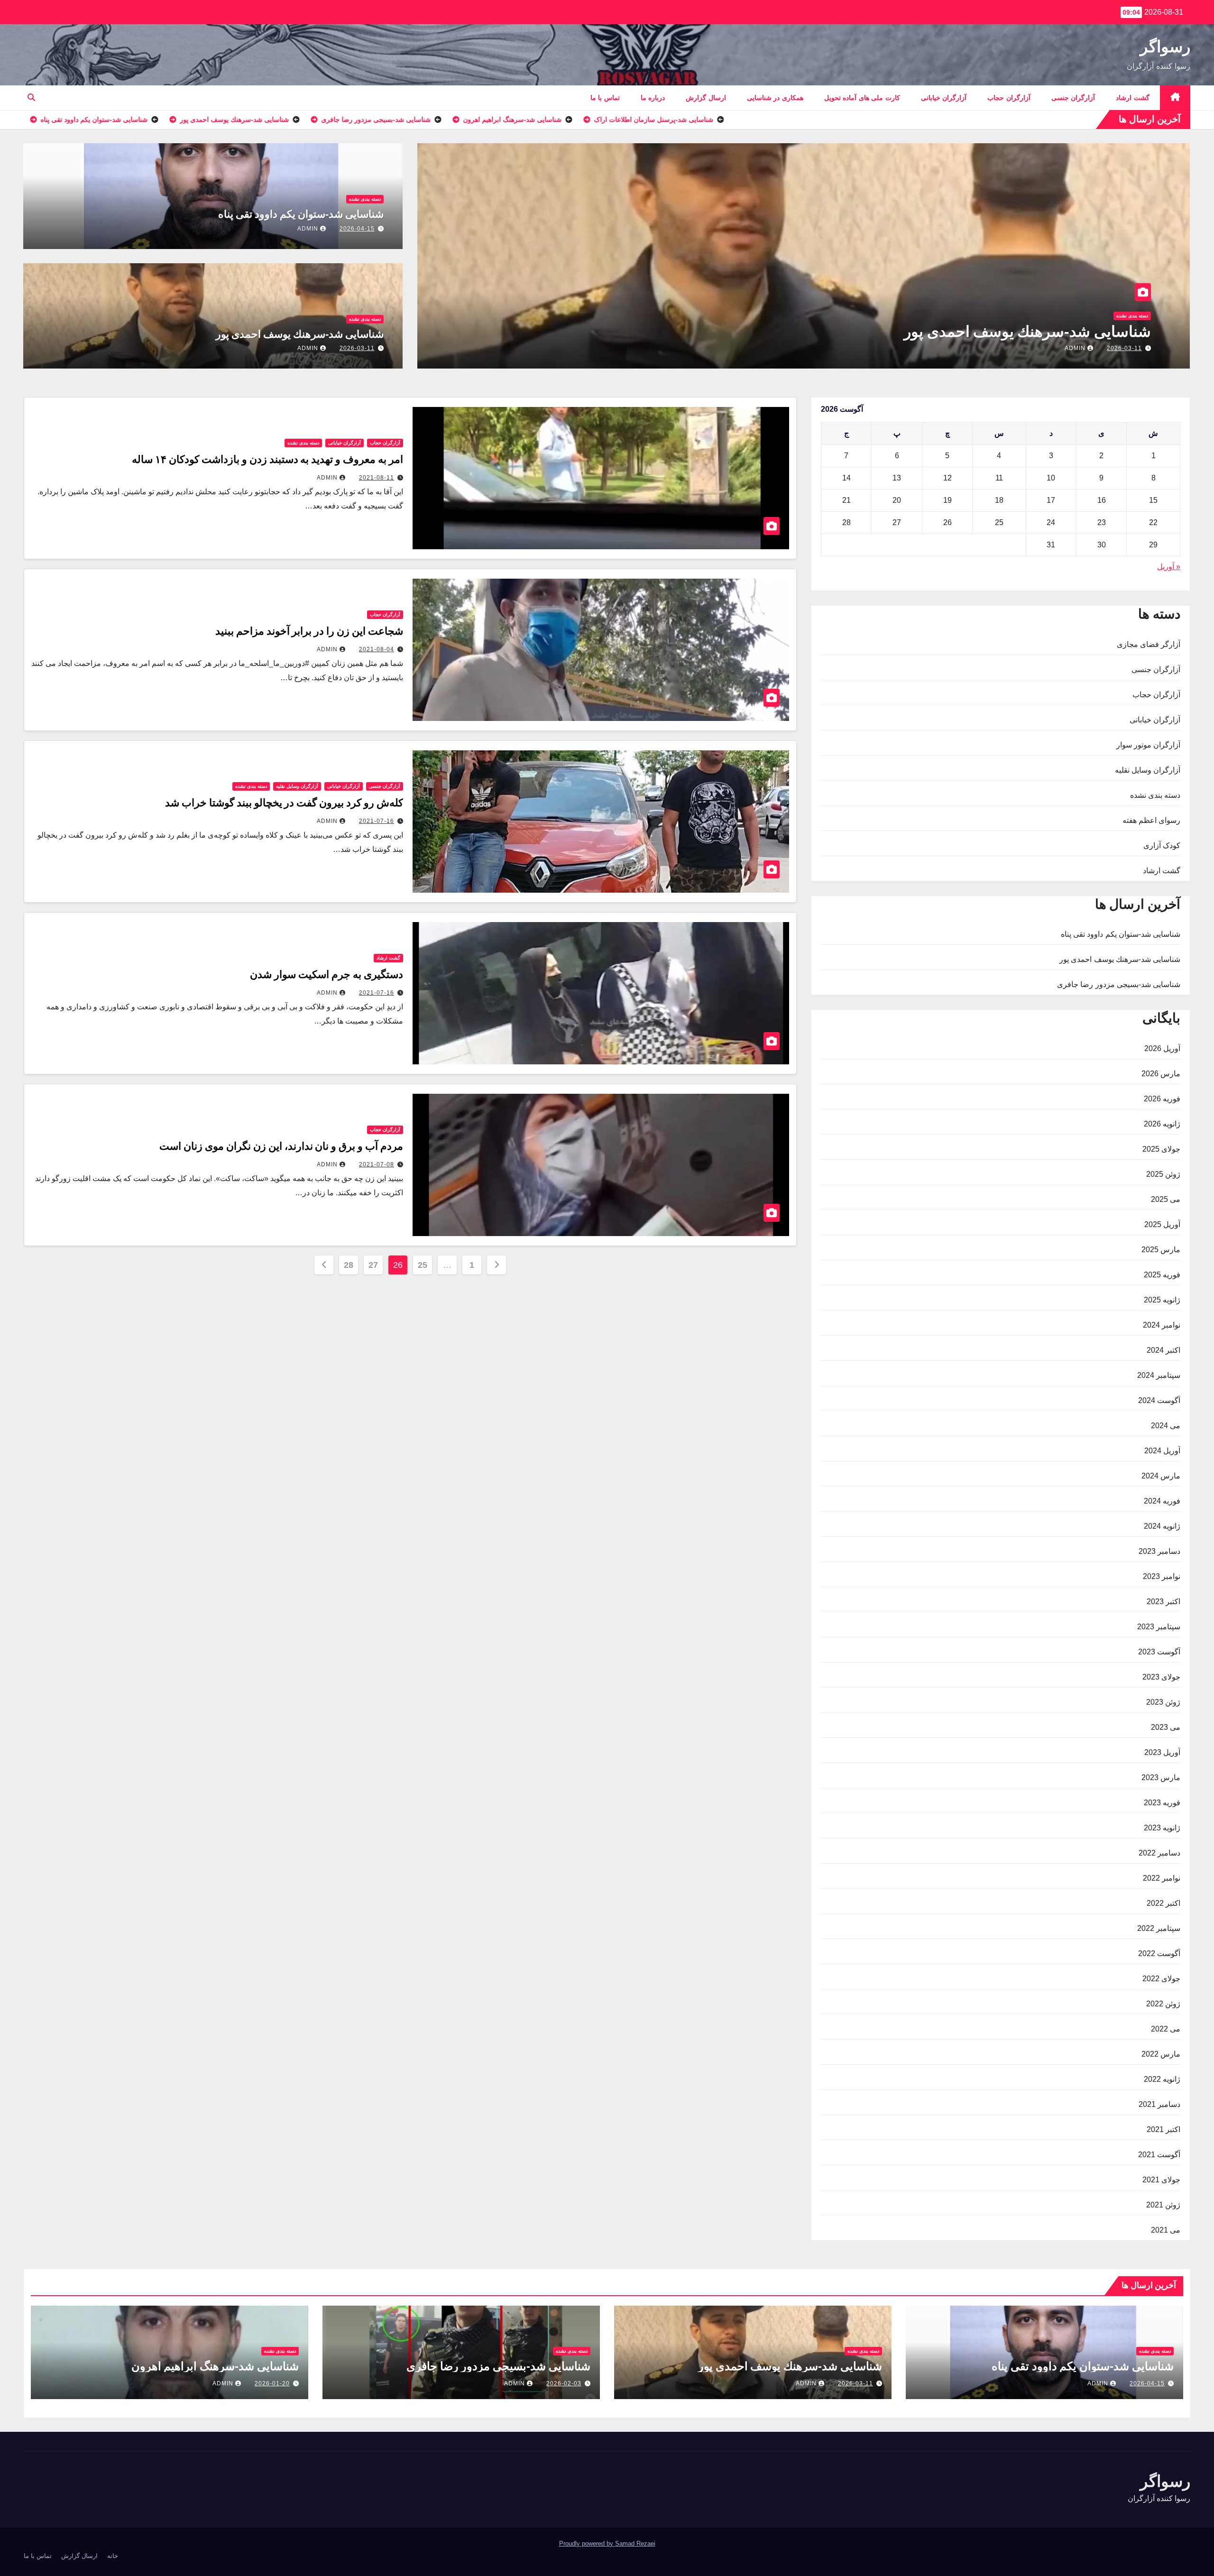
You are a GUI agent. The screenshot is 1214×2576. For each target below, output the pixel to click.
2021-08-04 (377, 649)
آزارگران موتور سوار (1148, 745)
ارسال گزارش (706, 98)
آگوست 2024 (1159, 1400)
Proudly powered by (587, 2544)
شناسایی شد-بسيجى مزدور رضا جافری (1119, 984)
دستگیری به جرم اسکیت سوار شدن (326, 974)
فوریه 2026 (1162, 1099)
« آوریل (1169, 567)
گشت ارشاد (1133, 98)
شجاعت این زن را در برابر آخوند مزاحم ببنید (309, 631)
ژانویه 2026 (1162, 1124)
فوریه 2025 (1162, 1275)
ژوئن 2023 (1163, 1702)
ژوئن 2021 (1163, 2205)
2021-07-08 (377, 1164)
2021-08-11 (377, 478)
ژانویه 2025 (1162, 1300)
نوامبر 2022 (1162, 1878)
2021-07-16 (377, 821)
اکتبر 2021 (1163, 2129)
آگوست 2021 (1159, 2155)
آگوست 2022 (1159, 1953)
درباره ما (653, 98)
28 (348, 1265)
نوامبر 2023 (1162, 1576)
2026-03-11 (357, 348)
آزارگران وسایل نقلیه (1148, 770)
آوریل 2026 (1162, 1048)
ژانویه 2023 (1162, 1828)
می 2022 (1166, 2029)
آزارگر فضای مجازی (1149, 644)
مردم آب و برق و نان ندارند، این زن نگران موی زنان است (281, 1146)
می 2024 (1166, 1426)
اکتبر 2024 (1163, 1350)
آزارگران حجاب (1009, 98)
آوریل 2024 (1162, 1451)
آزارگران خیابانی (944, 98)
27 (373, 1265)
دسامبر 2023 (1159, 1551)
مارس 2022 (1161, 2054)
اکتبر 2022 (1163, 1903)
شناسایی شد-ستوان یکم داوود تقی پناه (301, 214)
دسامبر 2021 (1159, 2104)
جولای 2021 (1161, 2180)
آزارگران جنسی (1073, 98)
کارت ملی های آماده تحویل (862, 98)
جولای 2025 (1161, 1149)
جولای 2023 (1161, 1677)
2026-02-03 (564, 2383)
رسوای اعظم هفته (1151, 820)
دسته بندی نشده (1132, 316)
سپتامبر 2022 (1159, 1928)
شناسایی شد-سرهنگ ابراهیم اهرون (1039, 332)
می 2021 (1166, 2230)
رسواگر (1165, 46)
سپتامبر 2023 (1159, 1627)
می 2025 (1166, 1199)
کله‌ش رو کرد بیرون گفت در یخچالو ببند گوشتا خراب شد (284, 803)
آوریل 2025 (1162, 1224)
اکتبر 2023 (1163, 1602)
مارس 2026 (1161, 1074)
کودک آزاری (1162, 845)
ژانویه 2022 (1162, 2079)
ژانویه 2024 (1162, 1526)
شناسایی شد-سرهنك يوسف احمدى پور (300, 334)
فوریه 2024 (1162, 1501)
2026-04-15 (357, 229)
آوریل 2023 (1162, 1752)
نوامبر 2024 (1162, 1325)
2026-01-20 (1124, 348)
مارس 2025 (1161, 1250)
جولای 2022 (1161, 1979)
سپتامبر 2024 (1159, 1375)
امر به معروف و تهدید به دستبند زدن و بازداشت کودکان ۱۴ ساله (267, 459)
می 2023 (1166, 1727)
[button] (31, 97)
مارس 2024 (1161, 1476)
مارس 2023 (1161, 1777)
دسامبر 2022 (1159, 1853)
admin (1075, 348)
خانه (113, 2556)
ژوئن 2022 (1163, 2004)
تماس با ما (605, 98)
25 (422, 1265)
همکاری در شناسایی (775, 98)
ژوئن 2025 (1163, 1174)
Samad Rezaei (635, 2544)
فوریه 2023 (1162, 1803)
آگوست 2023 (1159, 1652)
